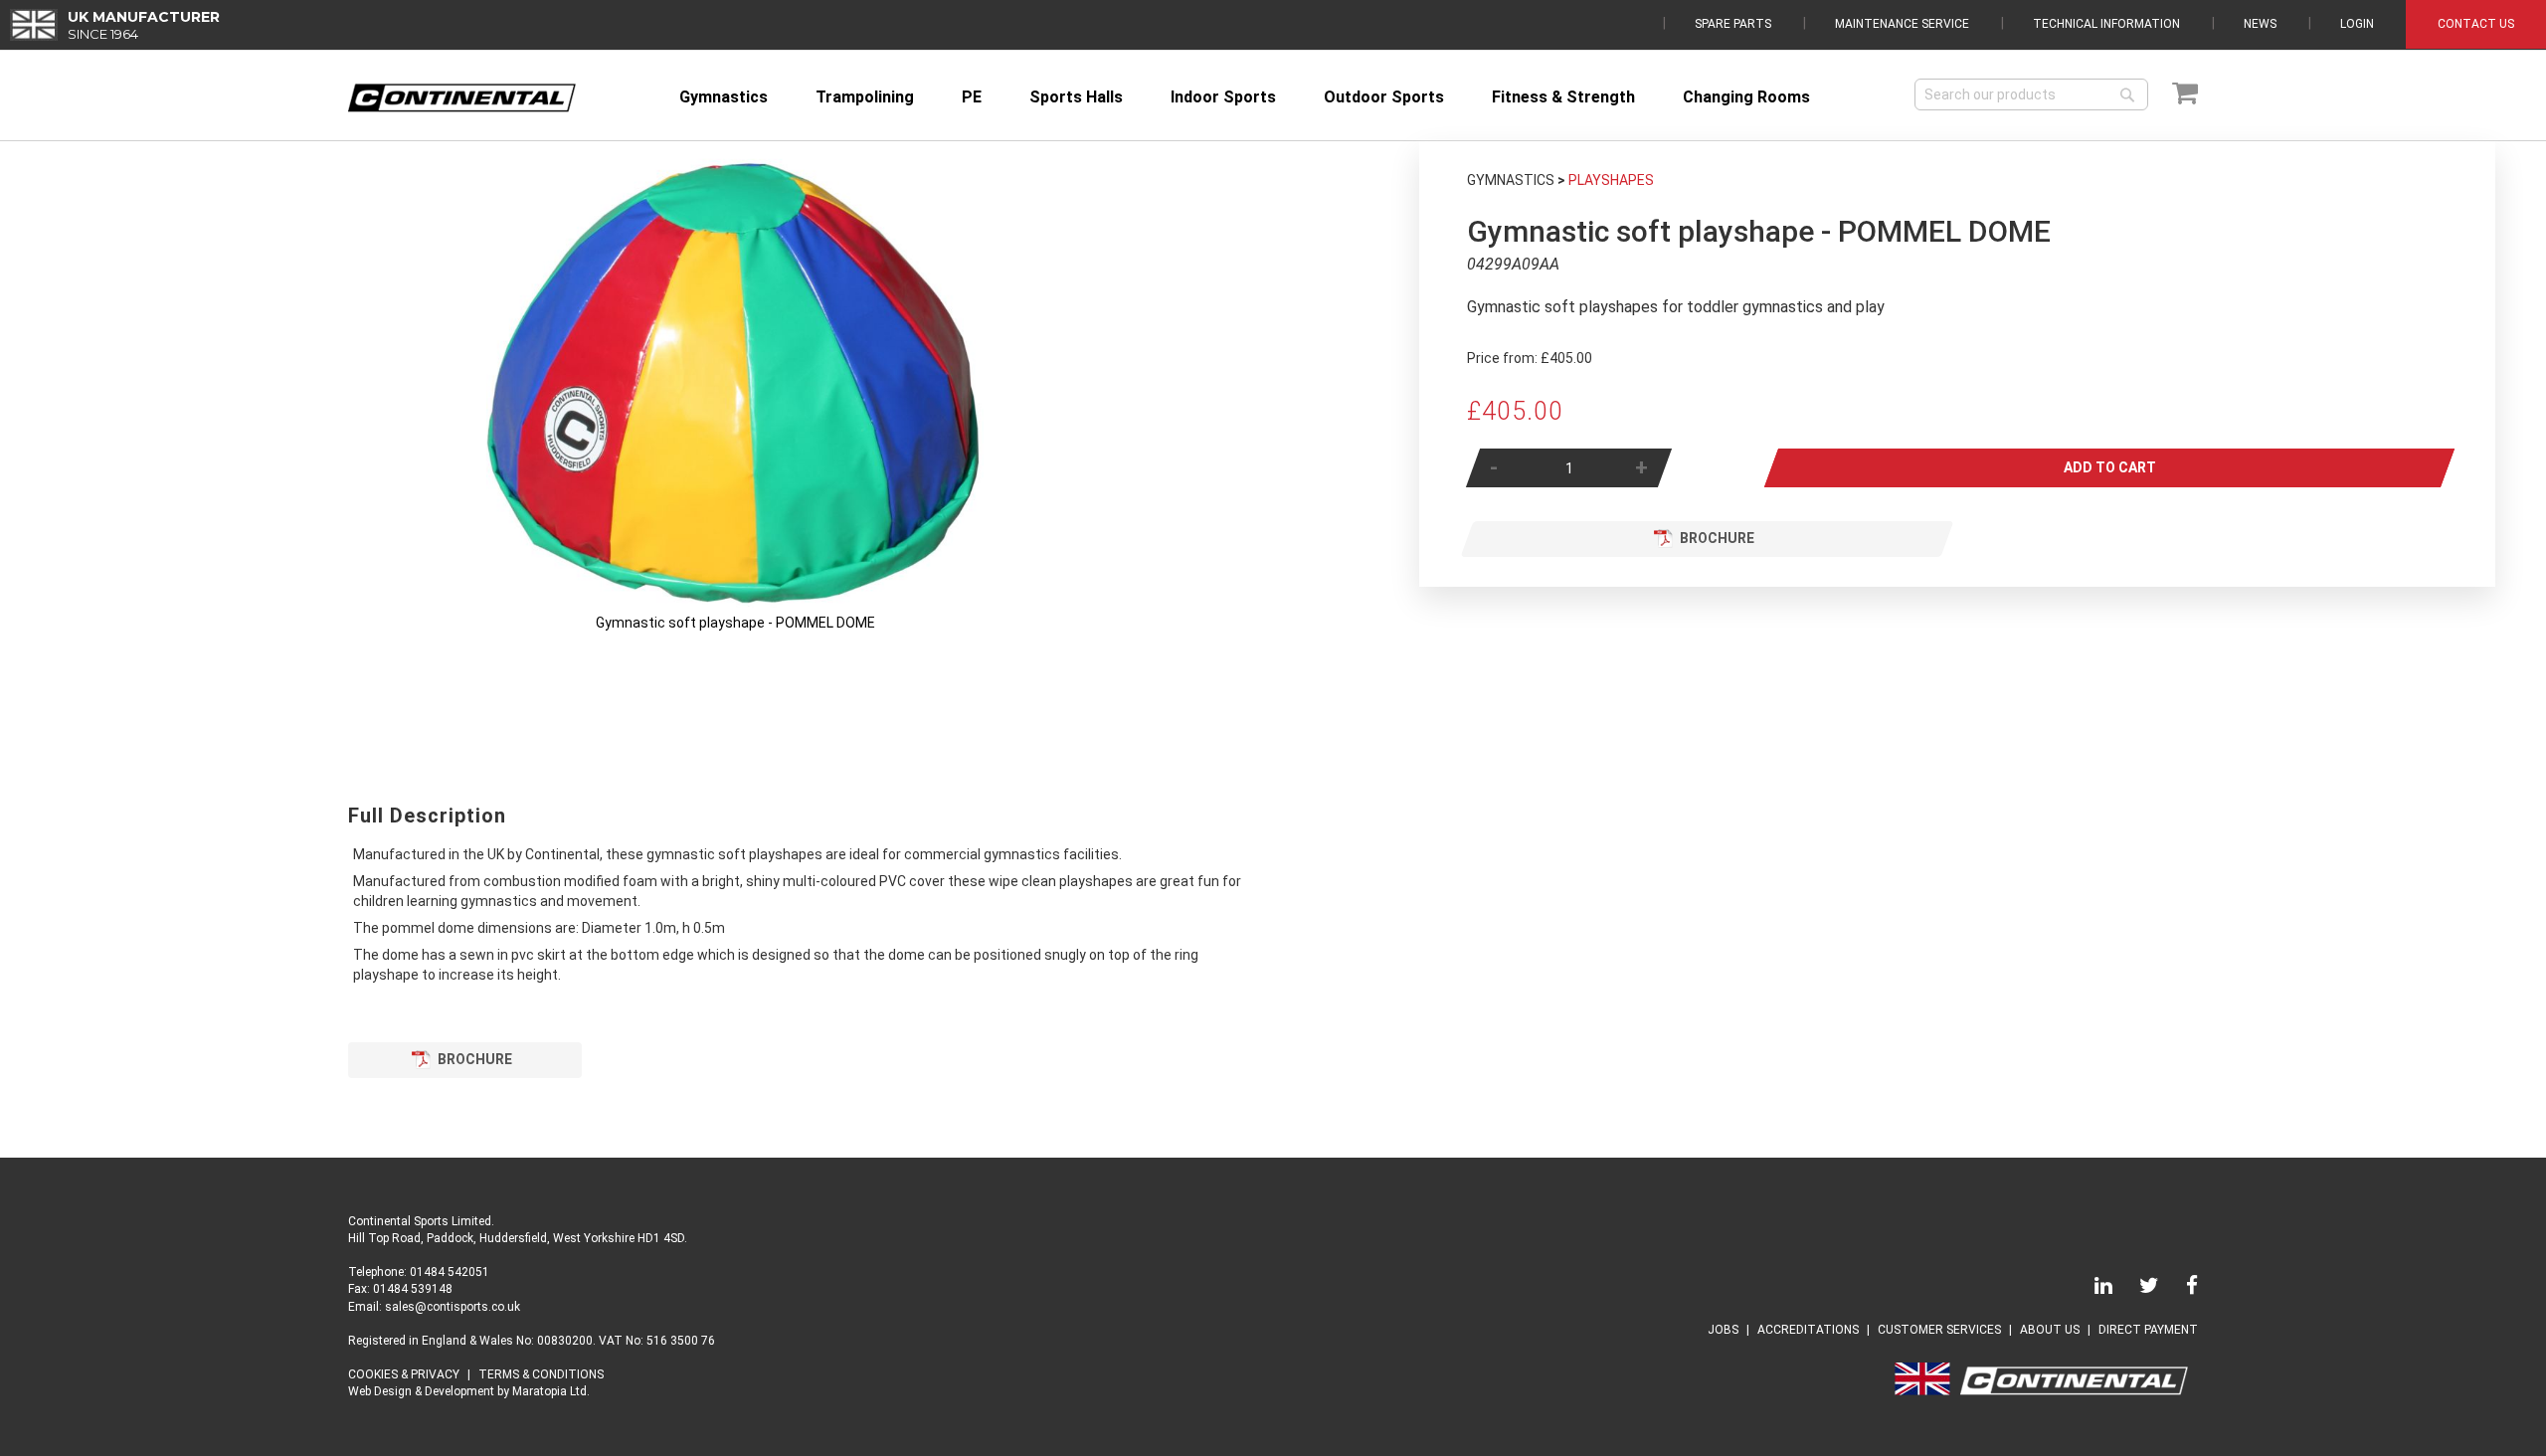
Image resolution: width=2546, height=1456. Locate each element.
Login (2357, 24)
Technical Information (2106, 24)
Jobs (1723, 1330)
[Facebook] (2180, 1289)
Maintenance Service (1902, 24)
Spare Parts (1733, 24)
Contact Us (2476, 24)
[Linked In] (2091, 1289)
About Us (2050, 1330)
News (2260, 24)
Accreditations (1808, 1330)
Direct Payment (2148, 1330)
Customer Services (1939, 1330)
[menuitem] (724, 97)
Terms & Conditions (541, 1374)
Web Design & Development (421, 1391)
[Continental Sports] (462, 98)
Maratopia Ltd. (551, 1391)
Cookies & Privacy (404, 1374)
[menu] (1283, 97)
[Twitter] (2137, 1289)
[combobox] (2031, 94)
